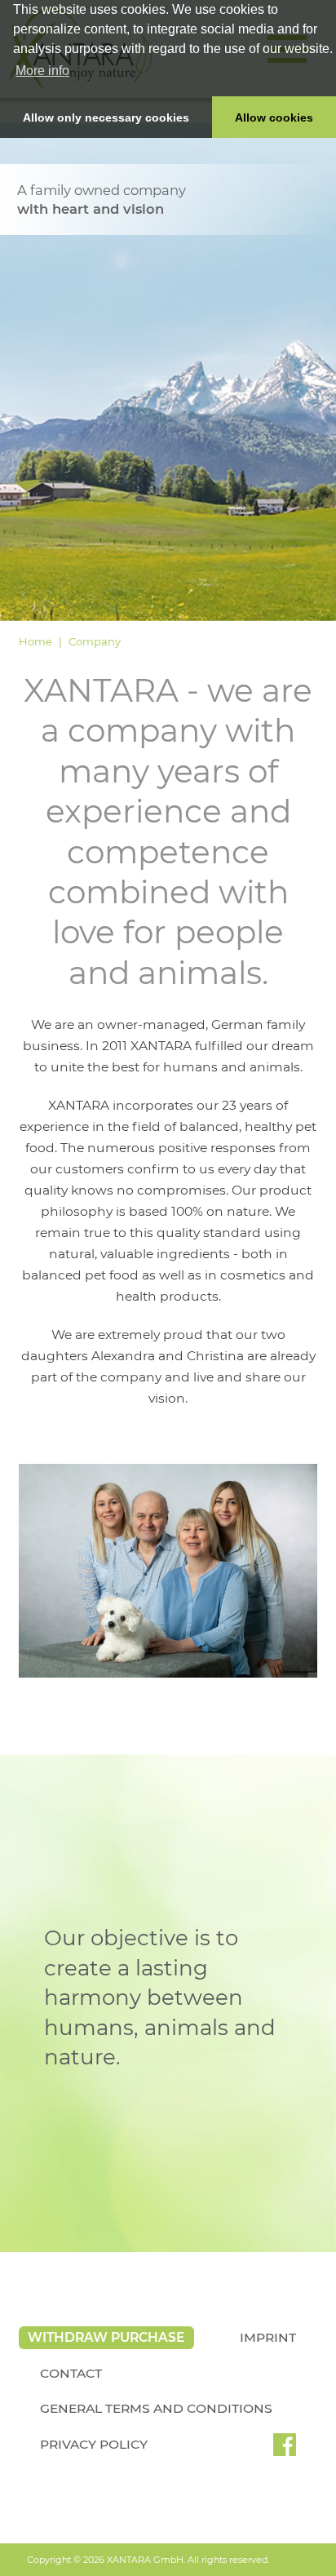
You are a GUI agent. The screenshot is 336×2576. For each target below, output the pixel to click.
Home (35, 641)
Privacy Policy (94, 2444)
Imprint (268, 2337)
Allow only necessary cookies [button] (106, 117)
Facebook (285, 2450)
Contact (71, 2373)
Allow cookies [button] (274, 117)
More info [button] (42, 71)
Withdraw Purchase (106, 2337)
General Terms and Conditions (156, 2408)
